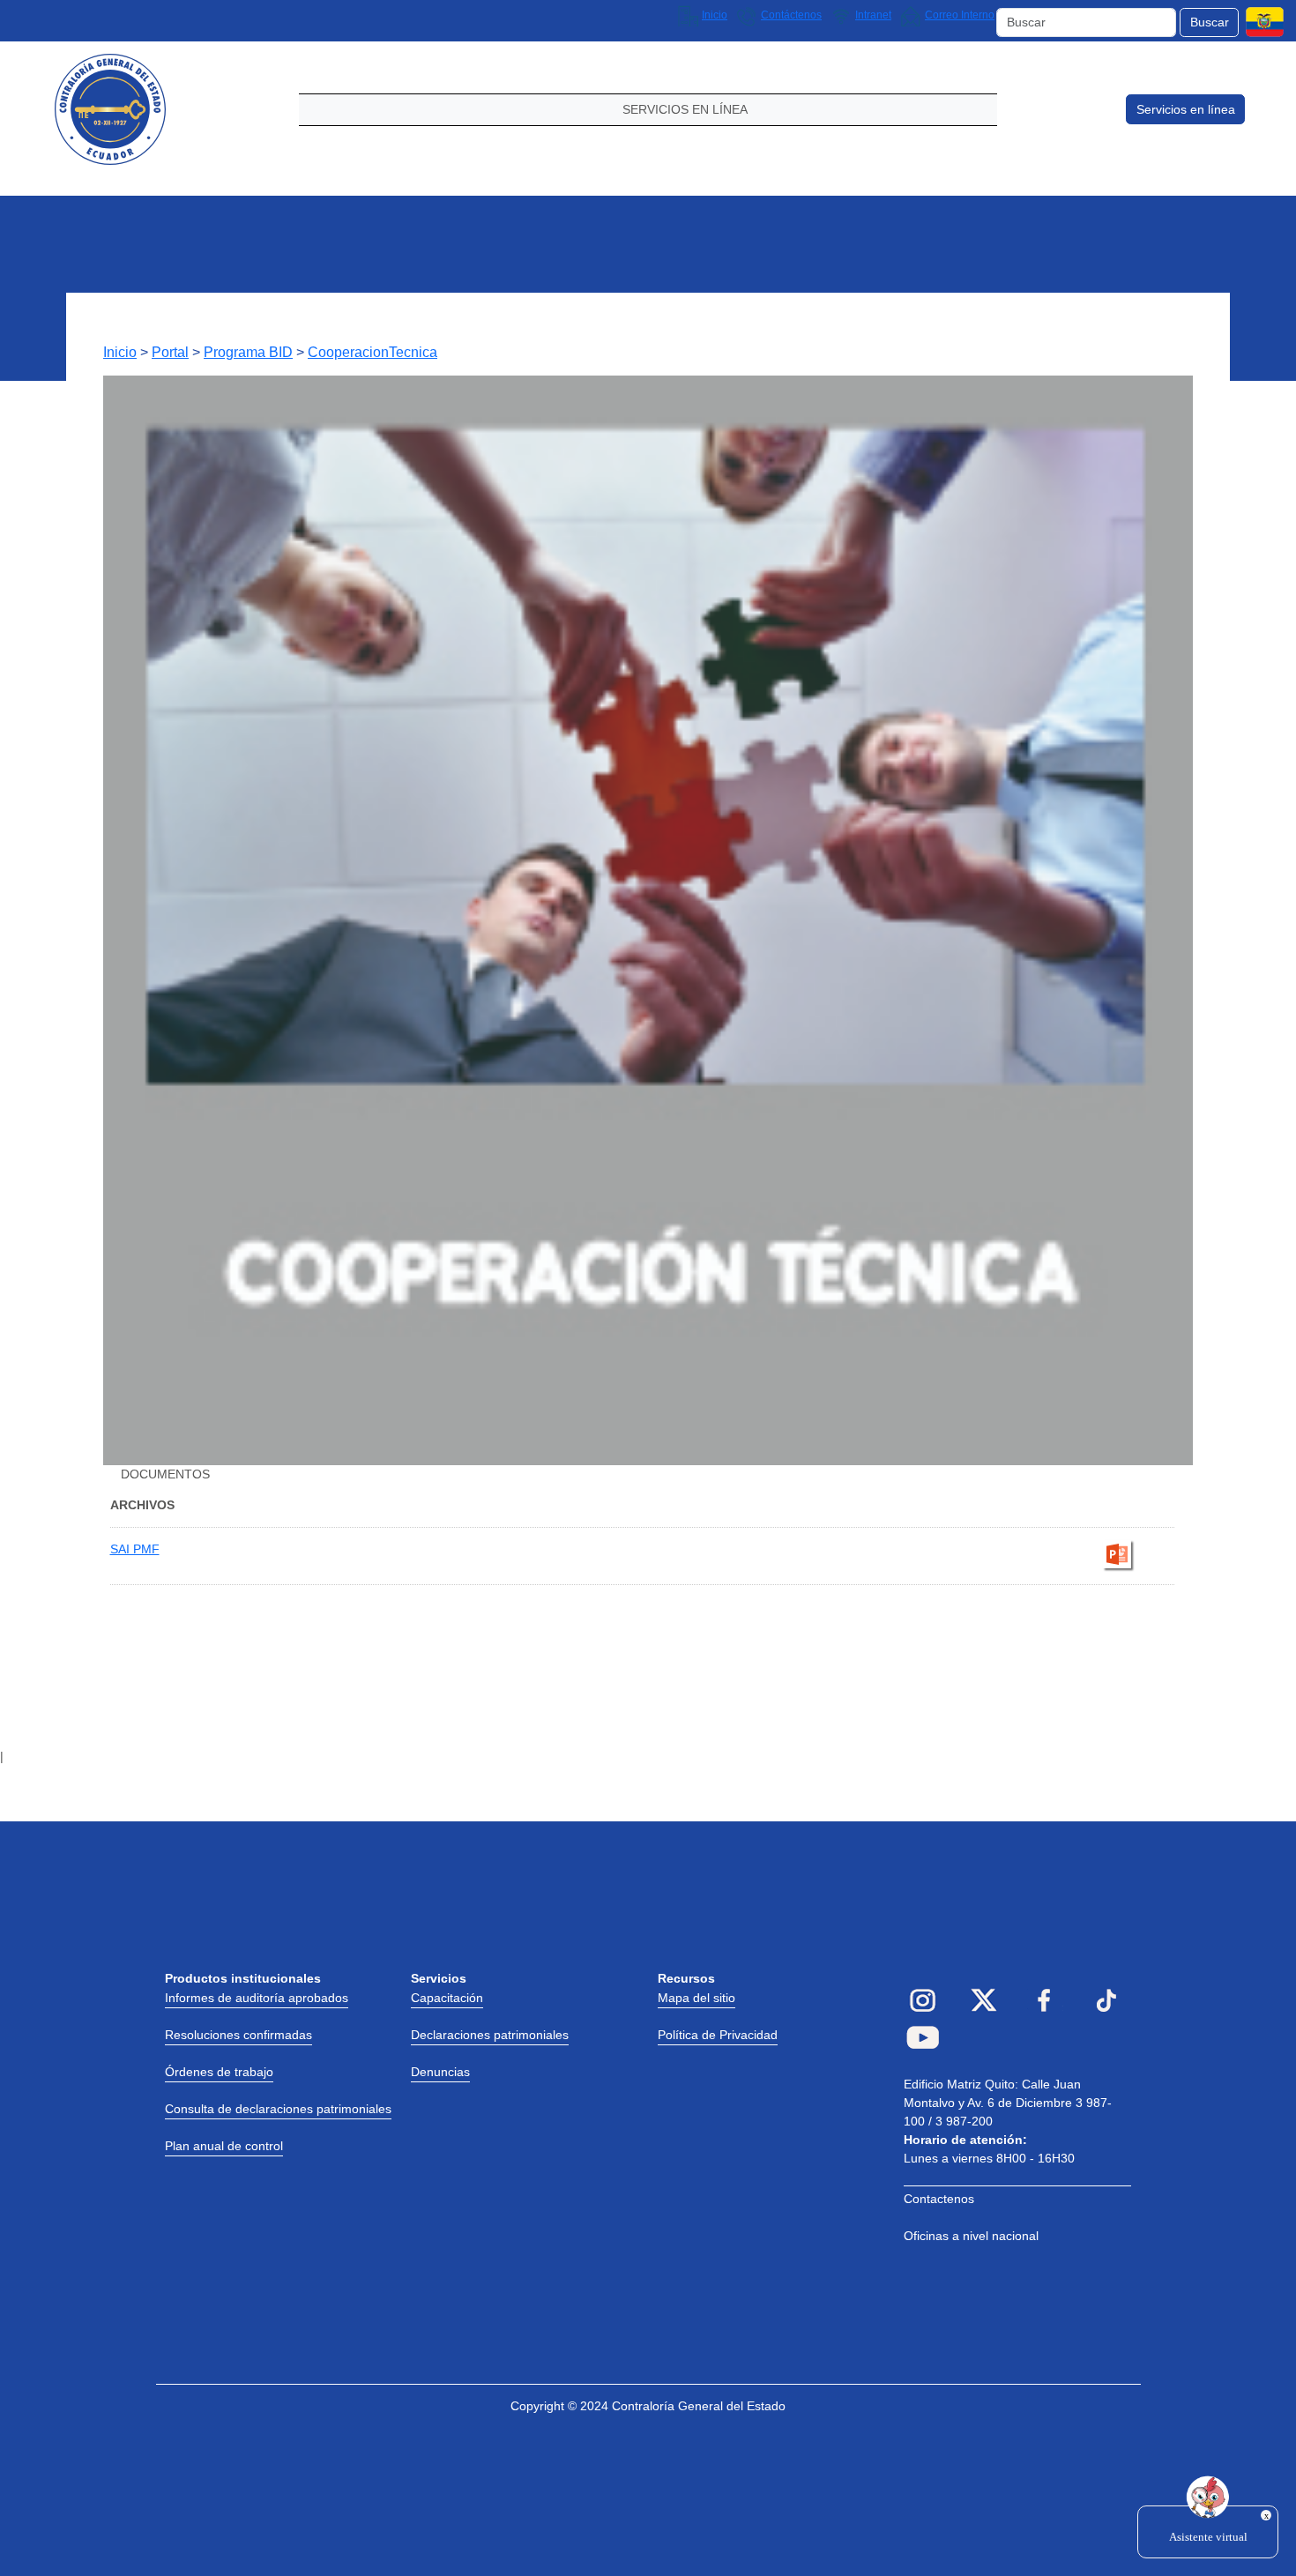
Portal (170, 352)
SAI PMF (135, 1549)
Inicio (120, 352)
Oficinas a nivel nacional (971, 2236)
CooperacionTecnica (372, 352)
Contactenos (939, 2199)
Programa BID (248, 352)
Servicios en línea (1186, 109)
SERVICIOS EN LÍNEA (685, 109)
